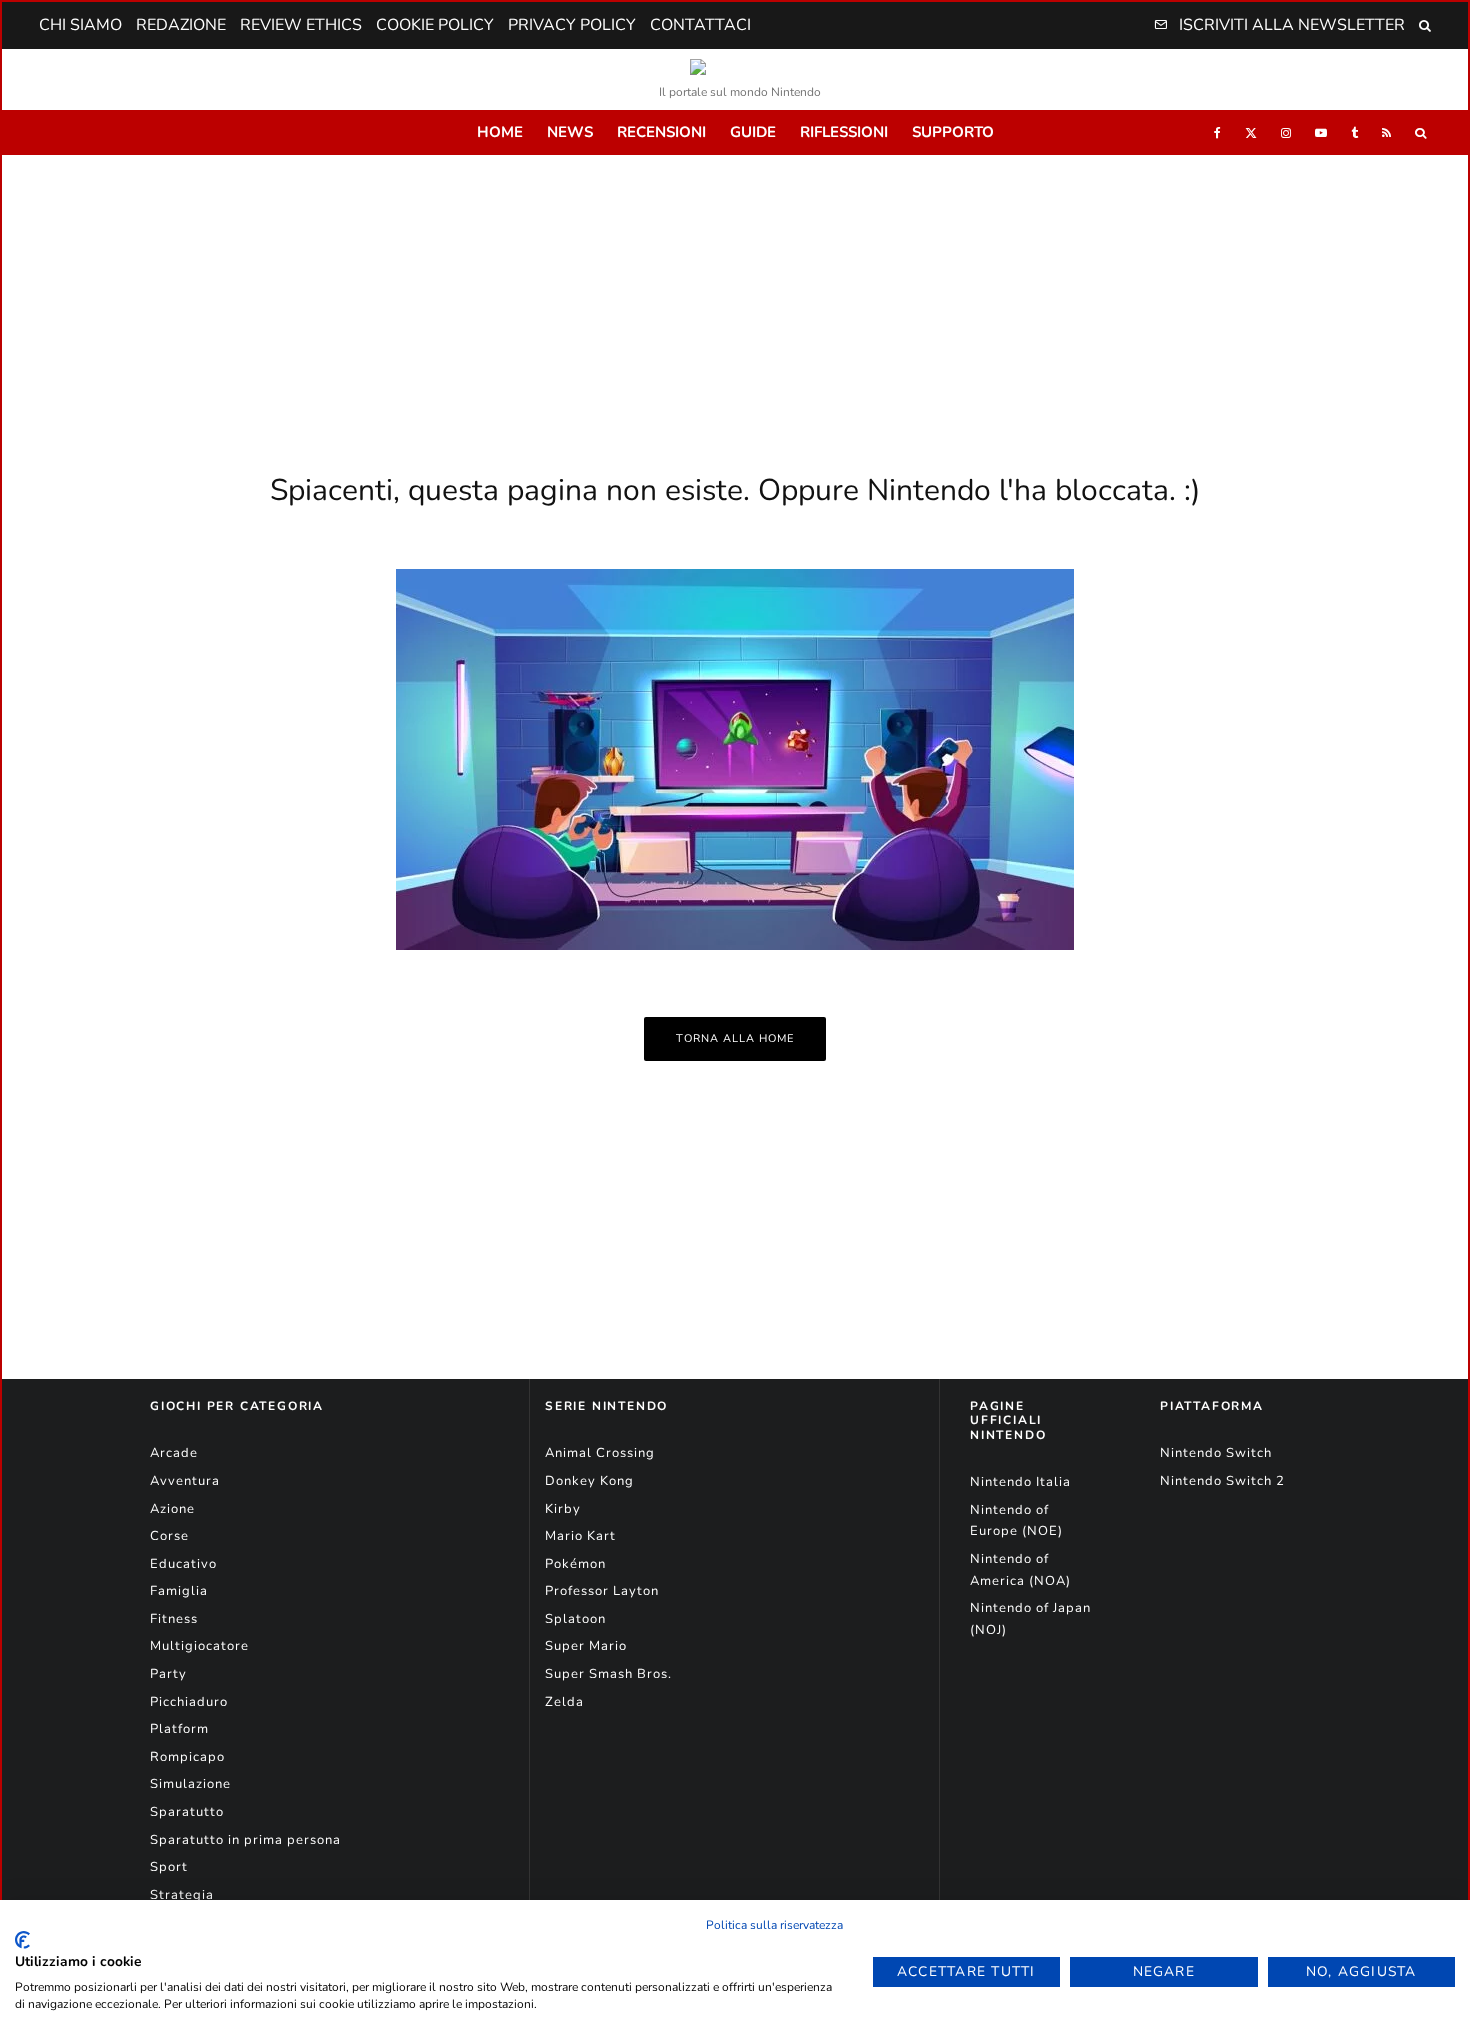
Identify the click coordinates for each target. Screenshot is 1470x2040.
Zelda (564, 1702)
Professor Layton (602, 1591)
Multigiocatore (199, 1646)
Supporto (953, 132)
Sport (169, 1867)
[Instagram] (1286, 132)
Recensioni (661, 132)
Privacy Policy (572, 25)
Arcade (174, 1453)
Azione (172, 1509)
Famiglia (179, 1591)
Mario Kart (580, 1536)
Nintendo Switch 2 (1222, 1481)
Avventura (185, 1481)
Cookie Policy (435, 25)
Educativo (183, 1564)
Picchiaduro (189, 1702)
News (570, 132)
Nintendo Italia (1020, 1482)
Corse (169, 1536)
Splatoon (575, 1619)
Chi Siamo (80, 25)
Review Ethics (301, 25)
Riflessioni (844, 132)
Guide (753, 132)
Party (168, 1674)
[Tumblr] (1354, 132)
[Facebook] (1217, 132)
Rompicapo (187, 1757)
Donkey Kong (589, 1481)
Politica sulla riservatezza (774, 1925)
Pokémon (575, 1564)
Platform (179, 1729)
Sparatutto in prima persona (245, 1840)
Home (500, 132)
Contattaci (700, 25)
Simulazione (190, 1784)
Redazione (181, 25)
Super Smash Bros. (608, 1674)
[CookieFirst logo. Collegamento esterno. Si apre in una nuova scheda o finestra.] (22, 1940)
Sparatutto (187, 1812)
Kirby (563, 1509)
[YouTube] (1321, 132)
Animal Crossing (600, 1453)
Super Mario (586, 1646)
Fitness (174, 1619)
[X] (1251, 132)
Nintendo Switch (1216, 1453)
